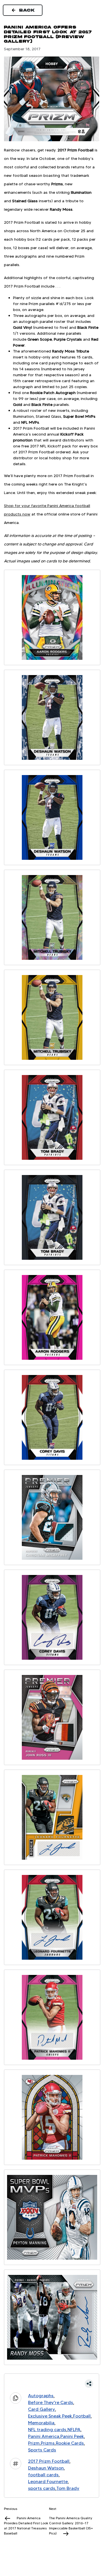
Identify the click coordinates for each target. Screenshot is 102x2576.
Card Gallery (42, 2409)
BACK (27, 10)
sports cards (42, 2488)
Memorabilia (41, 2423)
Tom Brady (68, 2488)
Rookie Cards (70, 2443)
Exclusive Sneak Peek (50, 2416)
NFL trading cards (47, 2430)
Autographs (41, 2396)
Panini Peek (72, 2436)
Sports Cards (42, 2450)
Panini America (44, 2436)
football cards (43, 2475)
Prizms (48, 2443)
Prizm (34, 2443)
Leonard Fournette (48, 2482)
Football (82, 2416)
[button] (52, 2384)
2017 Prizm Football (49, 2461)
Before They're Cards (51, 2402)
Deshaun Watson (46, 2468)
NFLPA (74, 2430)
